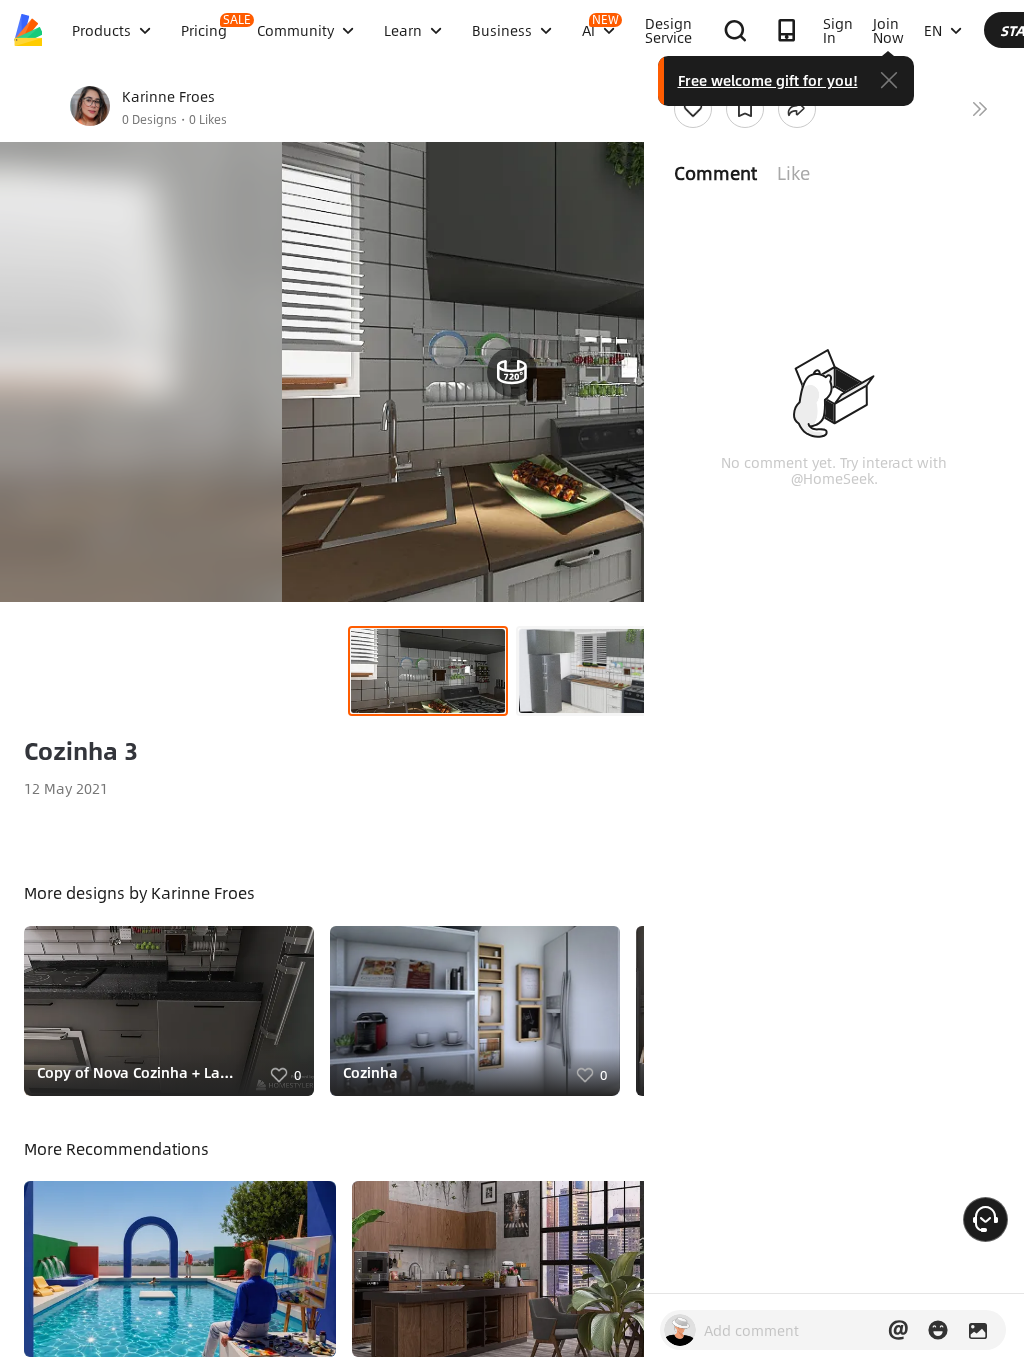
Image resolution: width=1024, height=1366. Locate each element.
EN (933, 30)
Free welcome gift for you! (768, 80)
